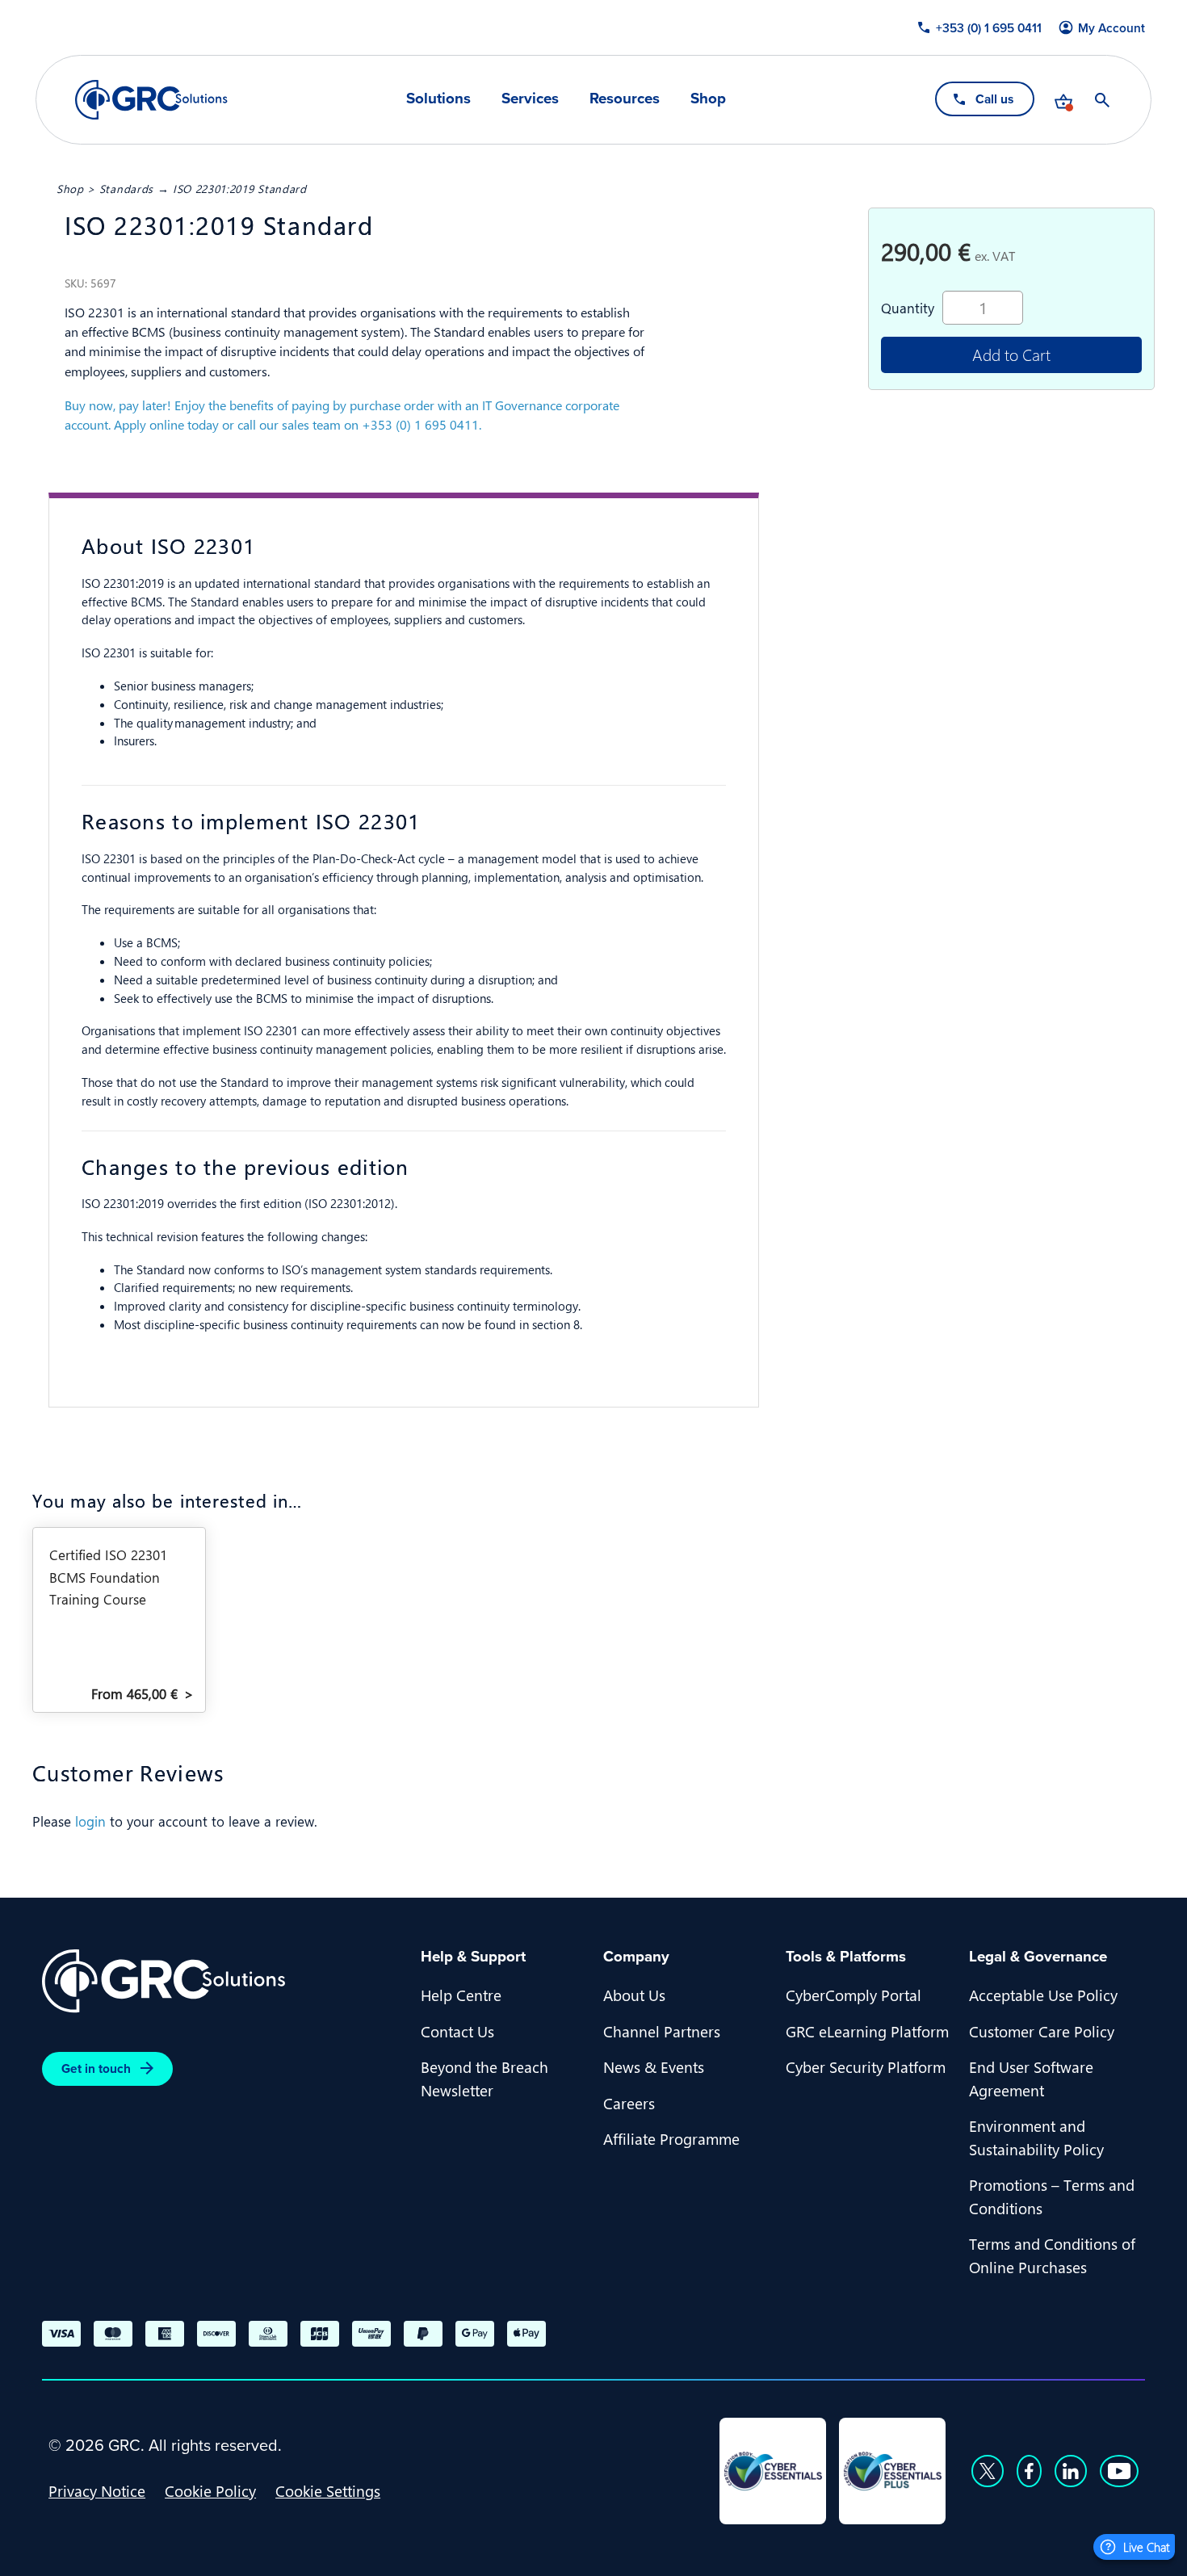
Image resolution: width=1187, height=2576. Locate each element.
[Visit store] (1063, 100)
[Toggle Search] (1102, 100)
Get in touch (96, 2068)
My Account (1112, 28)
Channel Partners (662, 2031)
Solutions (438, 99)
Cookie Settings (328, 2490)
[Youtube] (1119, 2471)
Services (530, 99)
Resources (625, 99)
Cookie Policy (210, 2490)
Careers (629, 2103)
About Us (634, 1995)
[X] (988, 2471)
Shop (708, 99)
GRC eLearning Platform (867, 2031)
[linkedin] (1071, 2471)
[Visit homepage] (151, 100)
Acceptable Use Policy (1043, 1995)
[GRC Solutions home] (222, 1981)
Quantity (908, 308)
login (90, 1821)
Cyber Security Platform (866, 2066)
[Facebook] (1029, 2471)
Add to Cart (1011, 354)
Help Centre (461, 1995)
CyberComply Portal (854, 1995)
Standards (126, 188)
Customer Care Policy (1042, 2031)
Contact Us (457, 2031)
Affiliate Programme (671, 2138)
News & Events (654, 2066)
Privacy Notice (97, 2490)
